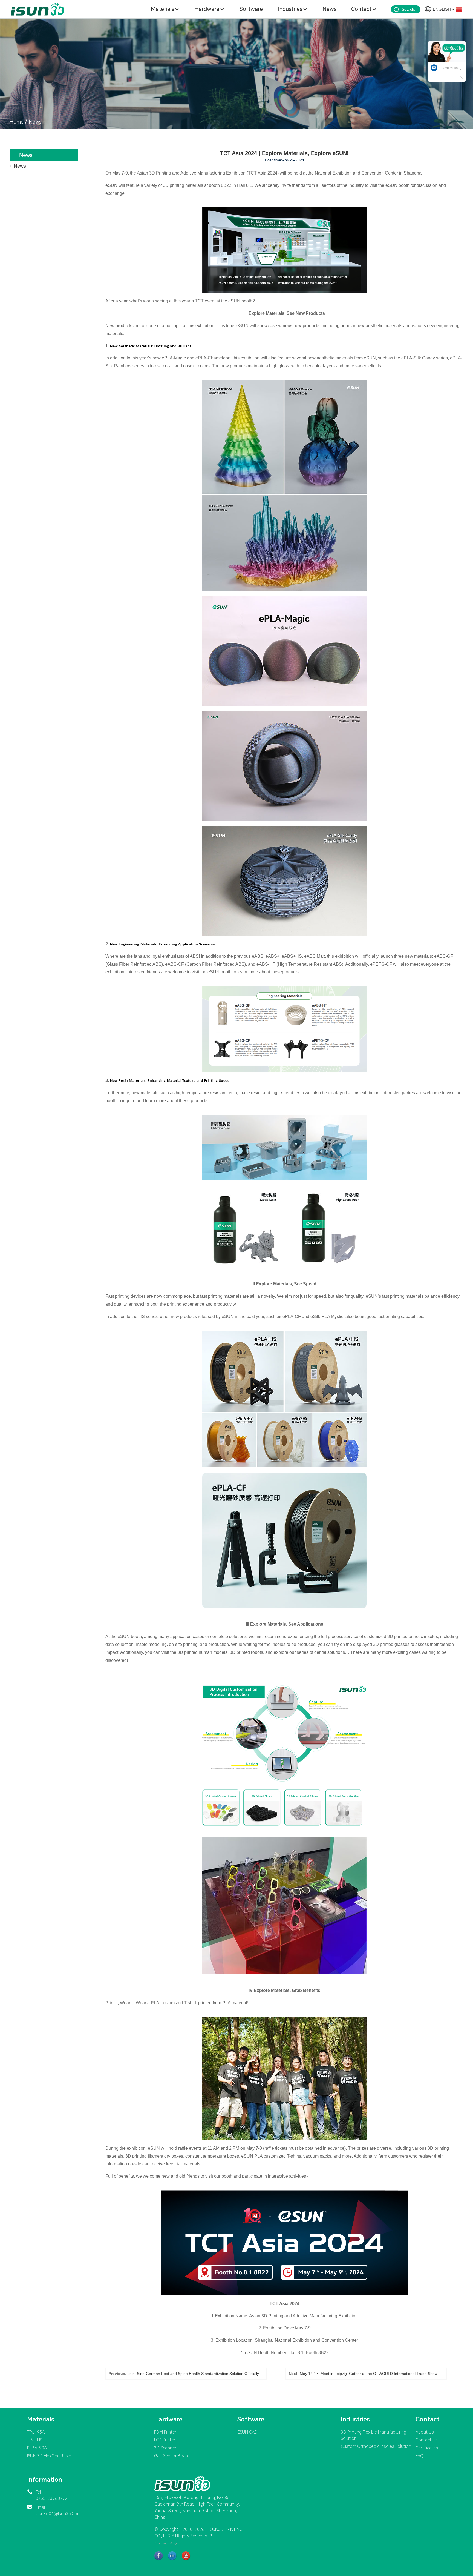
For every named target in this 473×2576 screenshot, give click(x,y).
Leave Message (452, 68)
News (35, 122)
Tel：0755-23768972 (51, 2495)
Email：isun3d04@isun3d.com (58, 2511)
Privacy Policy (166, 2543)
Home (17, 122)
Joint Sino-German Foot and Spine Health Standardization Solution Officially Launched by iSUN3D (212, 2374)
